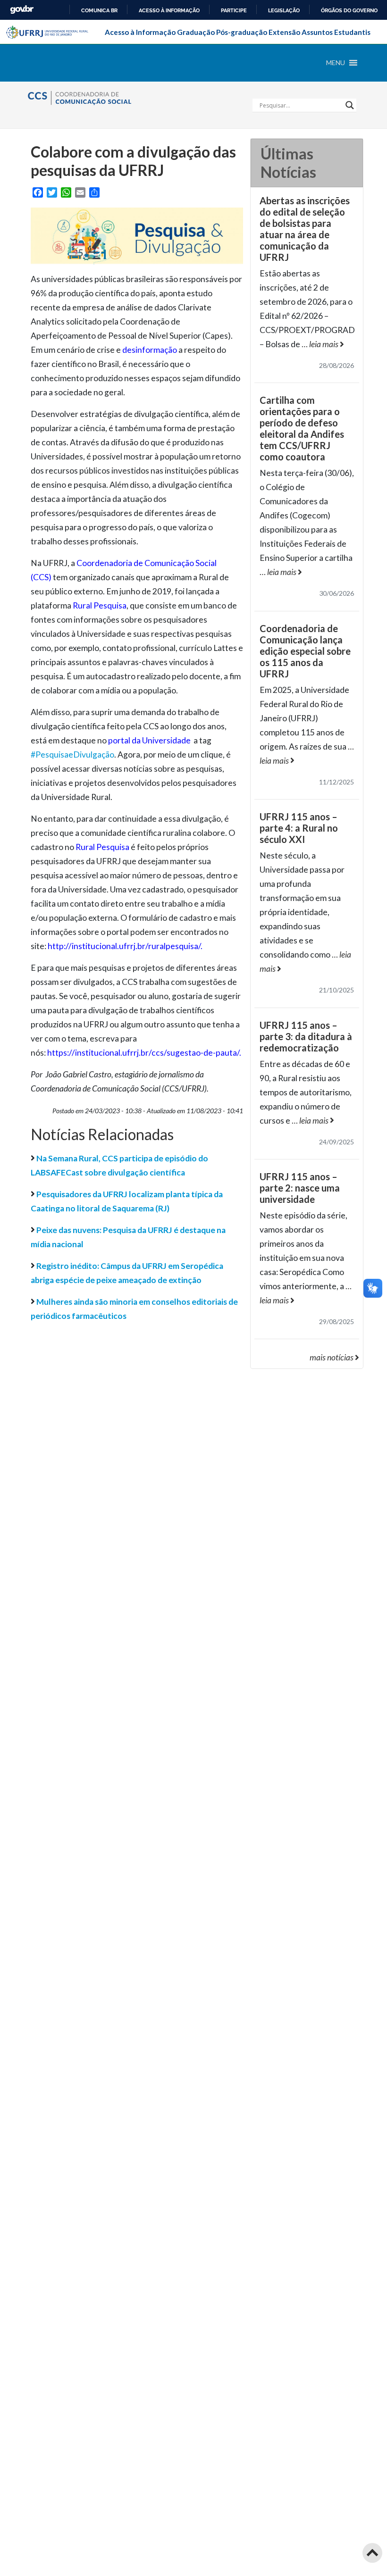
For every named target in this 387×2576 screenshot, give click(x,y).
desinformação (150, 350)
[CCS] (95, 96)
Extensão (284, 32)
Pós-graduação (242, 32)
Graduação (196, 32)
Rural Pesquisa (100, 605)
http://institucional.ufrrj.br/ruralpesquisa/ (124, 946)
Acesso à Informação (140, 32)
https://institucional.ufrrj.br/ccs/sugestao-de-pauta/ (143, 1053)
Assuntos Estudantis (336, 32)
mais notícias (332, 1357)
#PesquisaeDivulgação (72, 754)
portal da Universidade (149, 740)
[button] (336, 63)
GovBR (22, 10)
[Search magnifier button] (350, 105)
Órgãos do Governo (349, 10)
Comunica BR (99, 10)
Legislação (284, 10)
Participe (234, 10)
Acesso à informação (169, 10)
